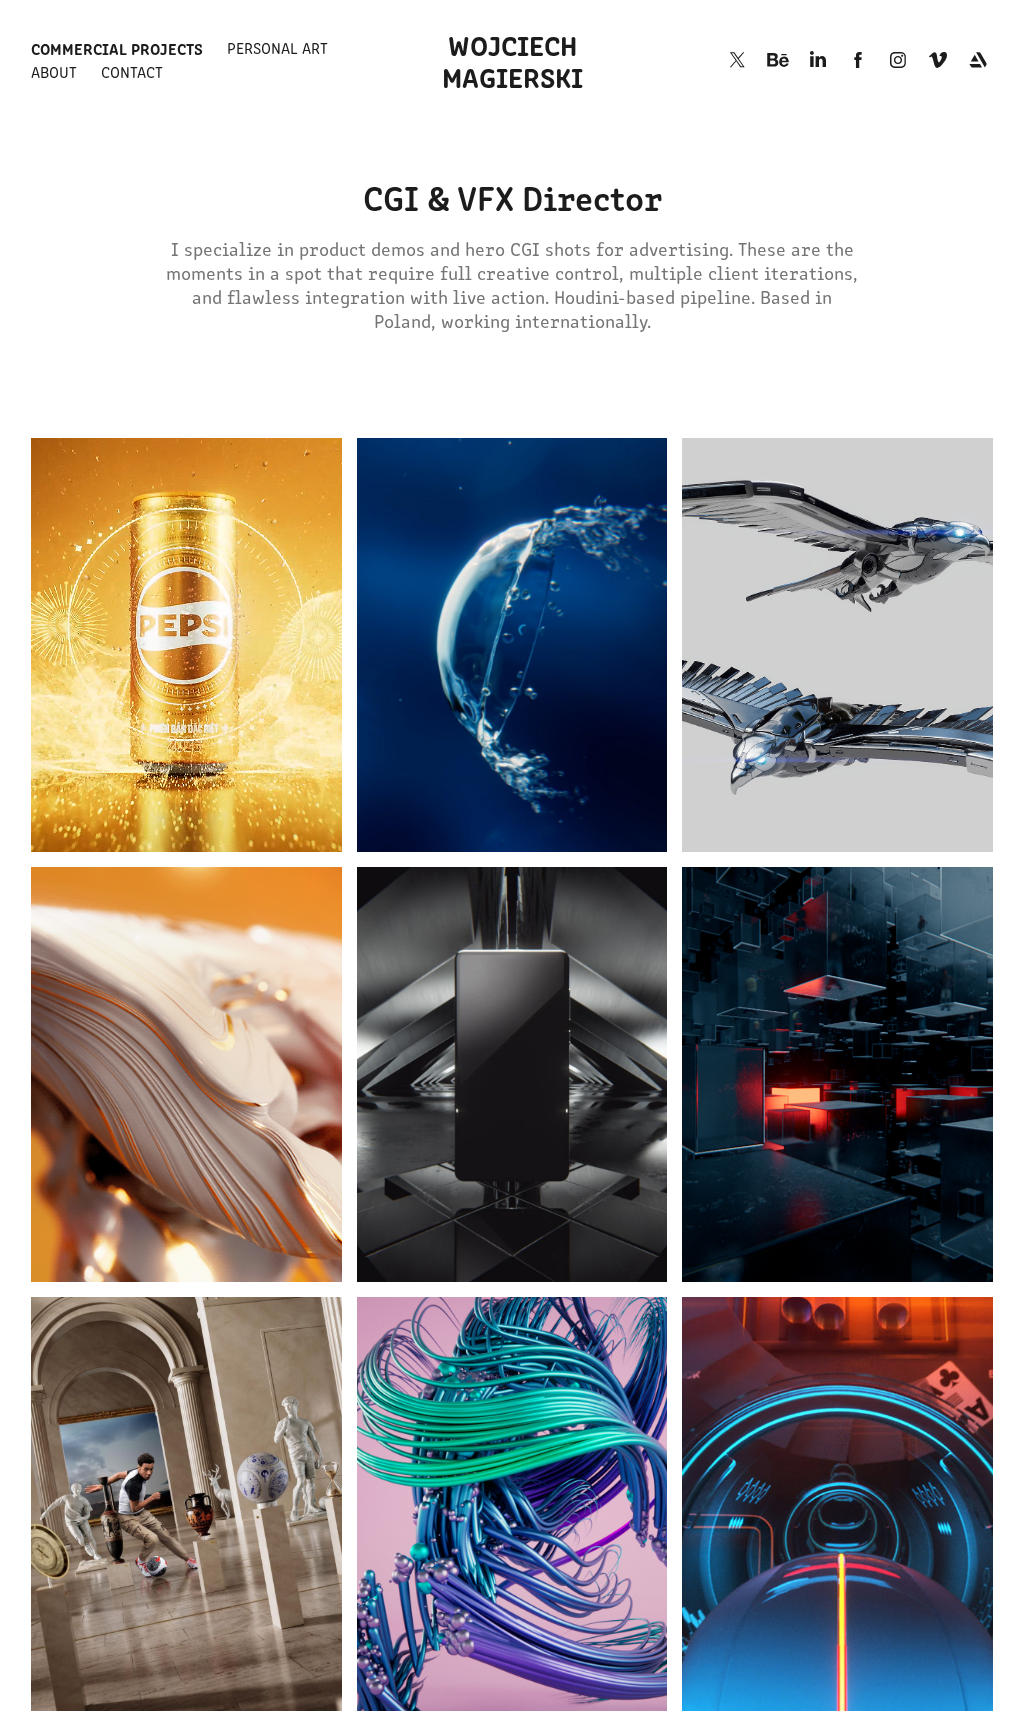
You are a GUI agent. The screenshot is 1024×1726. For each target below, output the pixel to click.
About (54, 71)
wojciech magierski (512, 60)
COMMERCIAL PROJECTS (117, 48)
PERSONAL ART (277, 47)
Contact (132, 71)
